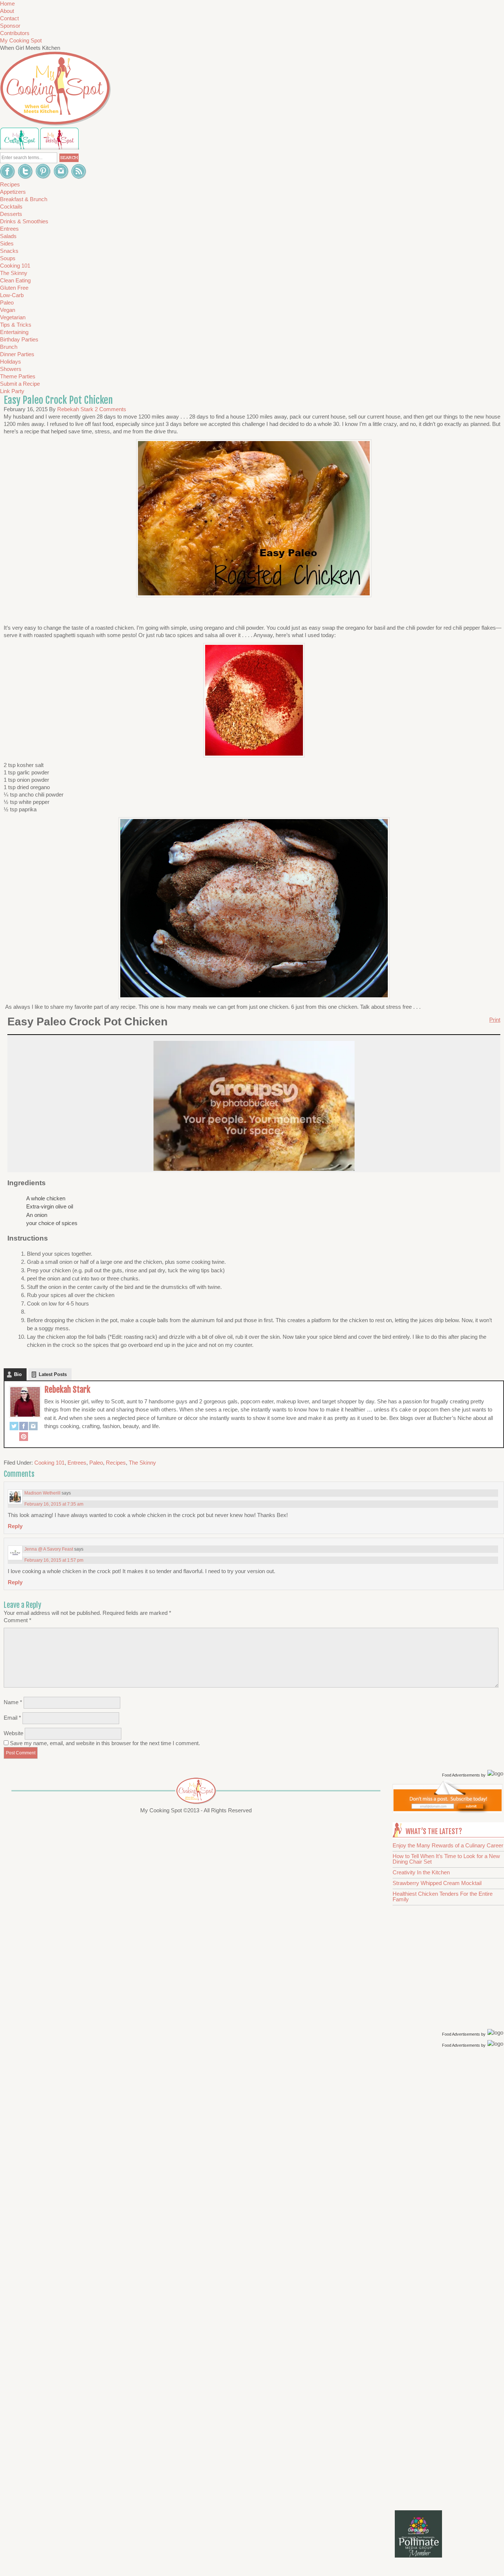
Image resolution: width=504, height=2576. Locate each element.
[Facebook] (24, 1427)
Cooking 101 (49, 1463)
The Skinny (142, 1463)
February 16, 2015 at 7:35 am (54, 1504)
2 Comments (111, 409)
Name (13, 1702)
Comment (18, 1620)
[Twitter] (14, 1427)
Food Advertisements (461, 1775)
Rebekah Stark (67, 1390)
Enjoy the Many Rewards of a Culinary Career (448, 1845)
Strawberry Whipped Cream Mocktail (437, 1883)
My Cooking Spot (21, 40)
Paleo (96, 1463)
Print (495, 1020)
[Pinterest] (24, 1437)
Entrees (77, 1463)
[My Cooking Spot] (448, 1811)
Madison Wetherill (42, 1493)
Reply (15, 1526)
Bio (18, 1374)
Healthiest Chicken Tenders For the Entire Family (443, 1896)
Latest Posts (53, 1374)
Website (13, 1733)
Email (12, 1718)
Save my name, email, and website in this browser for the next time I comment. (105, 1743)
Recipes (116, 1463)
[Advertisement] (449, 2167)
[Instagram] (33, 1427)
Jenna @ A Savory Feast (49, 1549)
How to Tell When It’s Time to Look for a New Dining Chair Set (446, 1859)
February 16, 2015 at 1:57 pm (54, 1560)
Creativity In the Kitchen (421, 1872)
